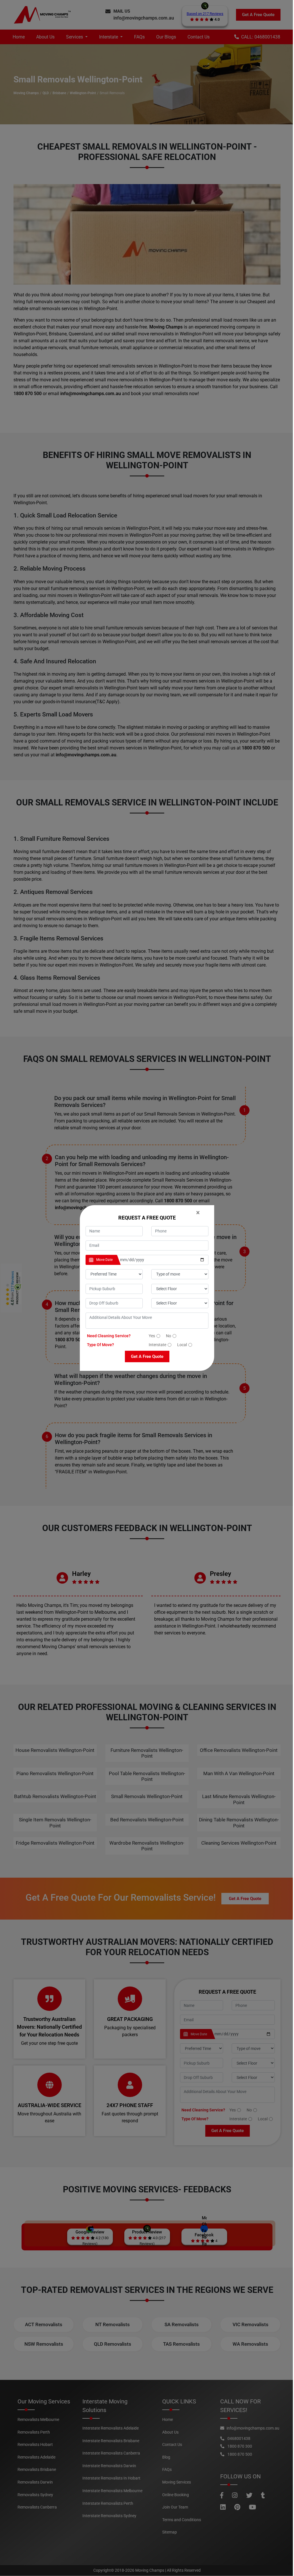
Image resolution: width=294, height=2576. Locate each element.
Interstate (157, 1345)
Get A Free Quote (147, 1356)
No (169, 1336)
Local (182, 1345)
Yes (152, 1336)
